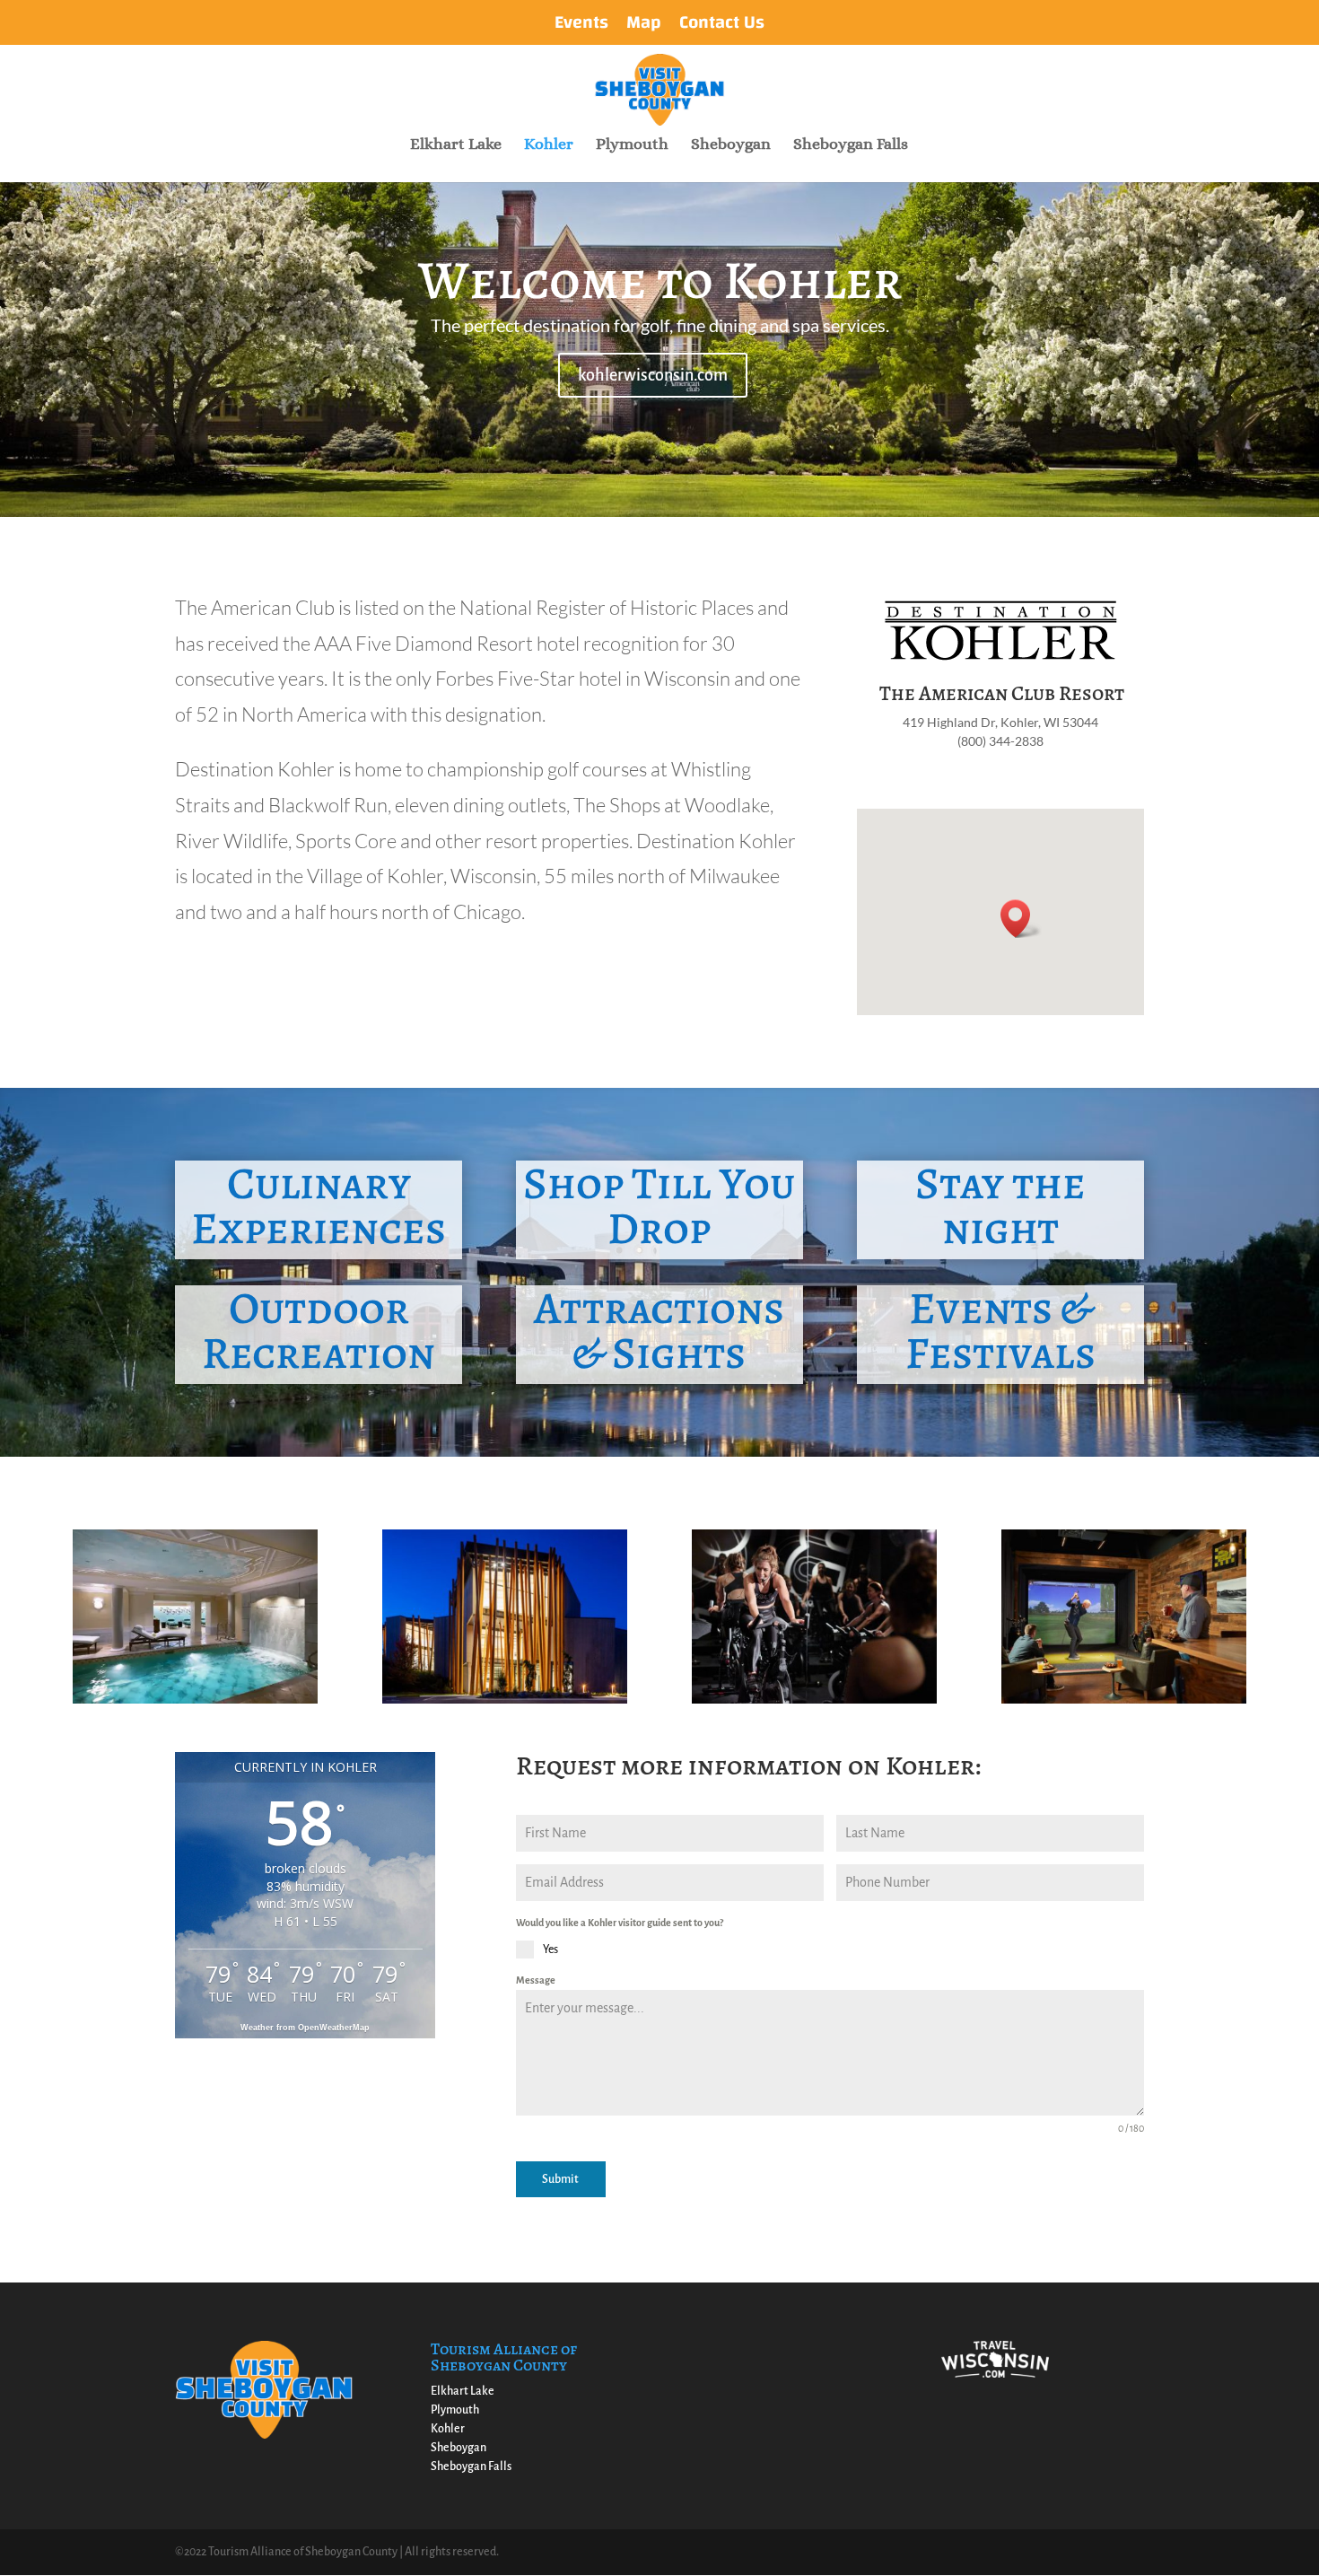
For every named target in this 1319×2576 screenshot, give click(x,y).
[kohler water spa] (195, 1700)
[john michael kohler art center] (505, 1700)
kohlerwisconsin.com (653, 375)
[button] (1021, 919)
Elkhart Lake (456, 145)
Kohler (549, 145)
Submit (560, 2179)
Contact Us (722, 26)
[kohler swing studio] (1124, 1700)
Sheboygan (731, 145)
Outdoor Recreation (319, 1330)
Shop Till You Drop (659, 1205)
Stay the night (1000, 1205)
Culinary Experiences (319, 1205)
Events (581, 26)
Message (536, 1980)
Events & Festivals (1000, 1330)
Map (644, 26)
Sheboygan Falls (851, 145)
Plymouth (632, 145)
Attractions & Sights (659, 1330)
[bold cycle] (814, 1700)
